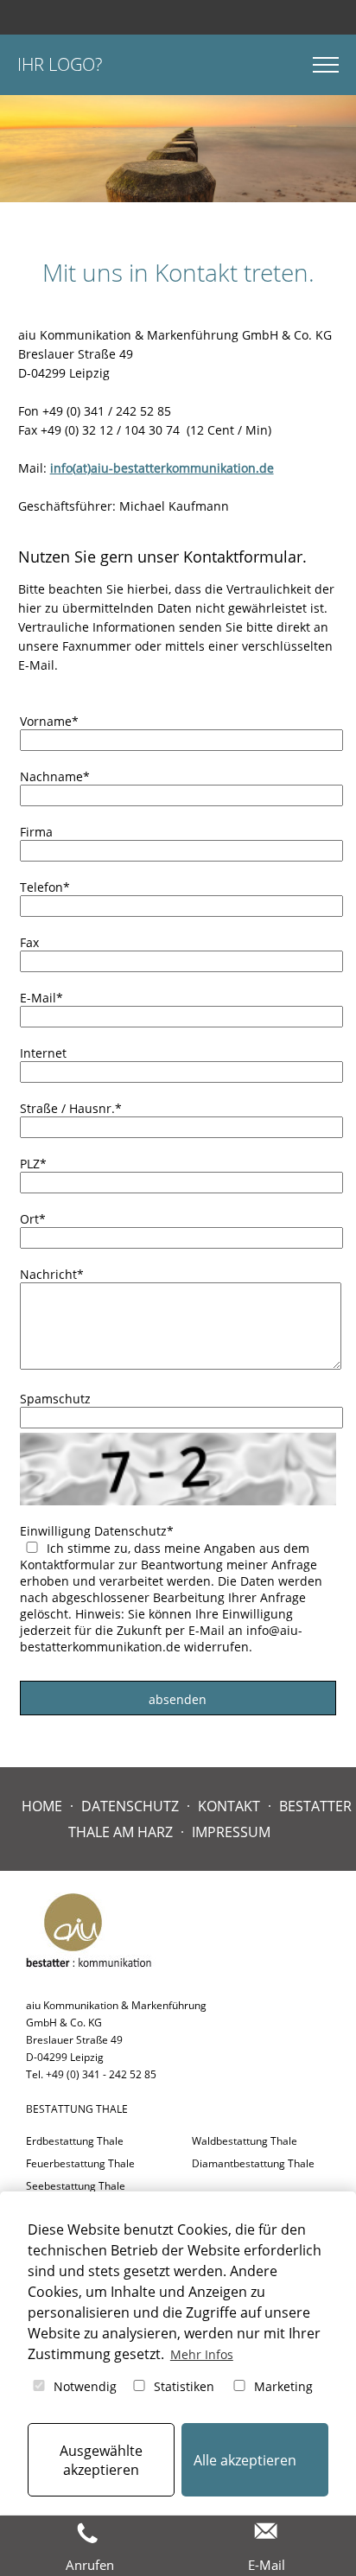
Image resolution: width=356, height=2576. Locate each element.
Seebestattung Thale (76, 2186)
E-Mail (41, 998)
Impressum (231, 1832)
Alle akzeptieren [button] (245, 2460)
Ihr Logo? (60, 64)
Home (42, 1806)
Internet (43, 1053)
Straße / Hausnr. (71, 1108)
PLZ (33, 1164)
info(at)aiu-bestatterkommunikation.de (162, 468)
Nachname (55, 776)
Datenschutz (130, 1806)
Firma (36, 832)
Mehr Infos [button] (202, 2354)
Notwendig (83, 2386)
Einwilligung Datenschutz (97, 1531)
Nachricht (52, 1274)
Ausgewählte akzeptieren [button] (101, 2460)
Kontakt (229, 1806)
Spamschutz (55, 1399)
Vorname (49, 721)
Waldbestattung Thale (245, 2141)
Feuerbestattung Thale (80, 2163)
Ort (33, 1219)
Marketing (282, 2386)
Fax (29, 942)
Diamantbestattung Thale (253, 2163)
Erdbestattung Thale (75, 2141)
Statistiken (182, 2386)
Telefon (45, 887)
